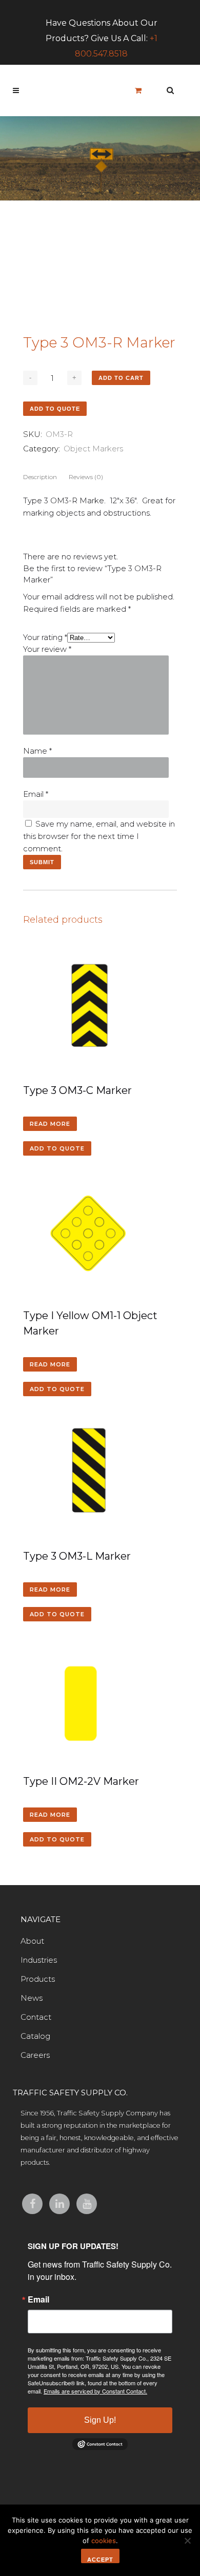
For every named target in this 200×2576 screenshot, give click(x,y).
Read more (50, 1124)
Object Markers (93, 449)
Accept (100, 2560)
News (32, 1998)
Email (36, 794)
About (32, 1941)
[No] (187, 2541)
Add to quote (55, 409)
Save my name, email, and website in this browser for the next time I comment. (99, 836)
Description (40, 477)
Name (37, 751)
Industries (39, 1960)
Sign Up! (100, 2420)
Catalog (35, 2036)
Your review (47, 649)
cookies (104, 2541)
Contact (36, 2017)
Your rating (45, 637)
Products (38, 1979)
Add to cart (121, 378)
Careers (35, 2055)
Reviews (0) (86, 477)
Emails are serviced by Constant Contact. (95, 2391)
